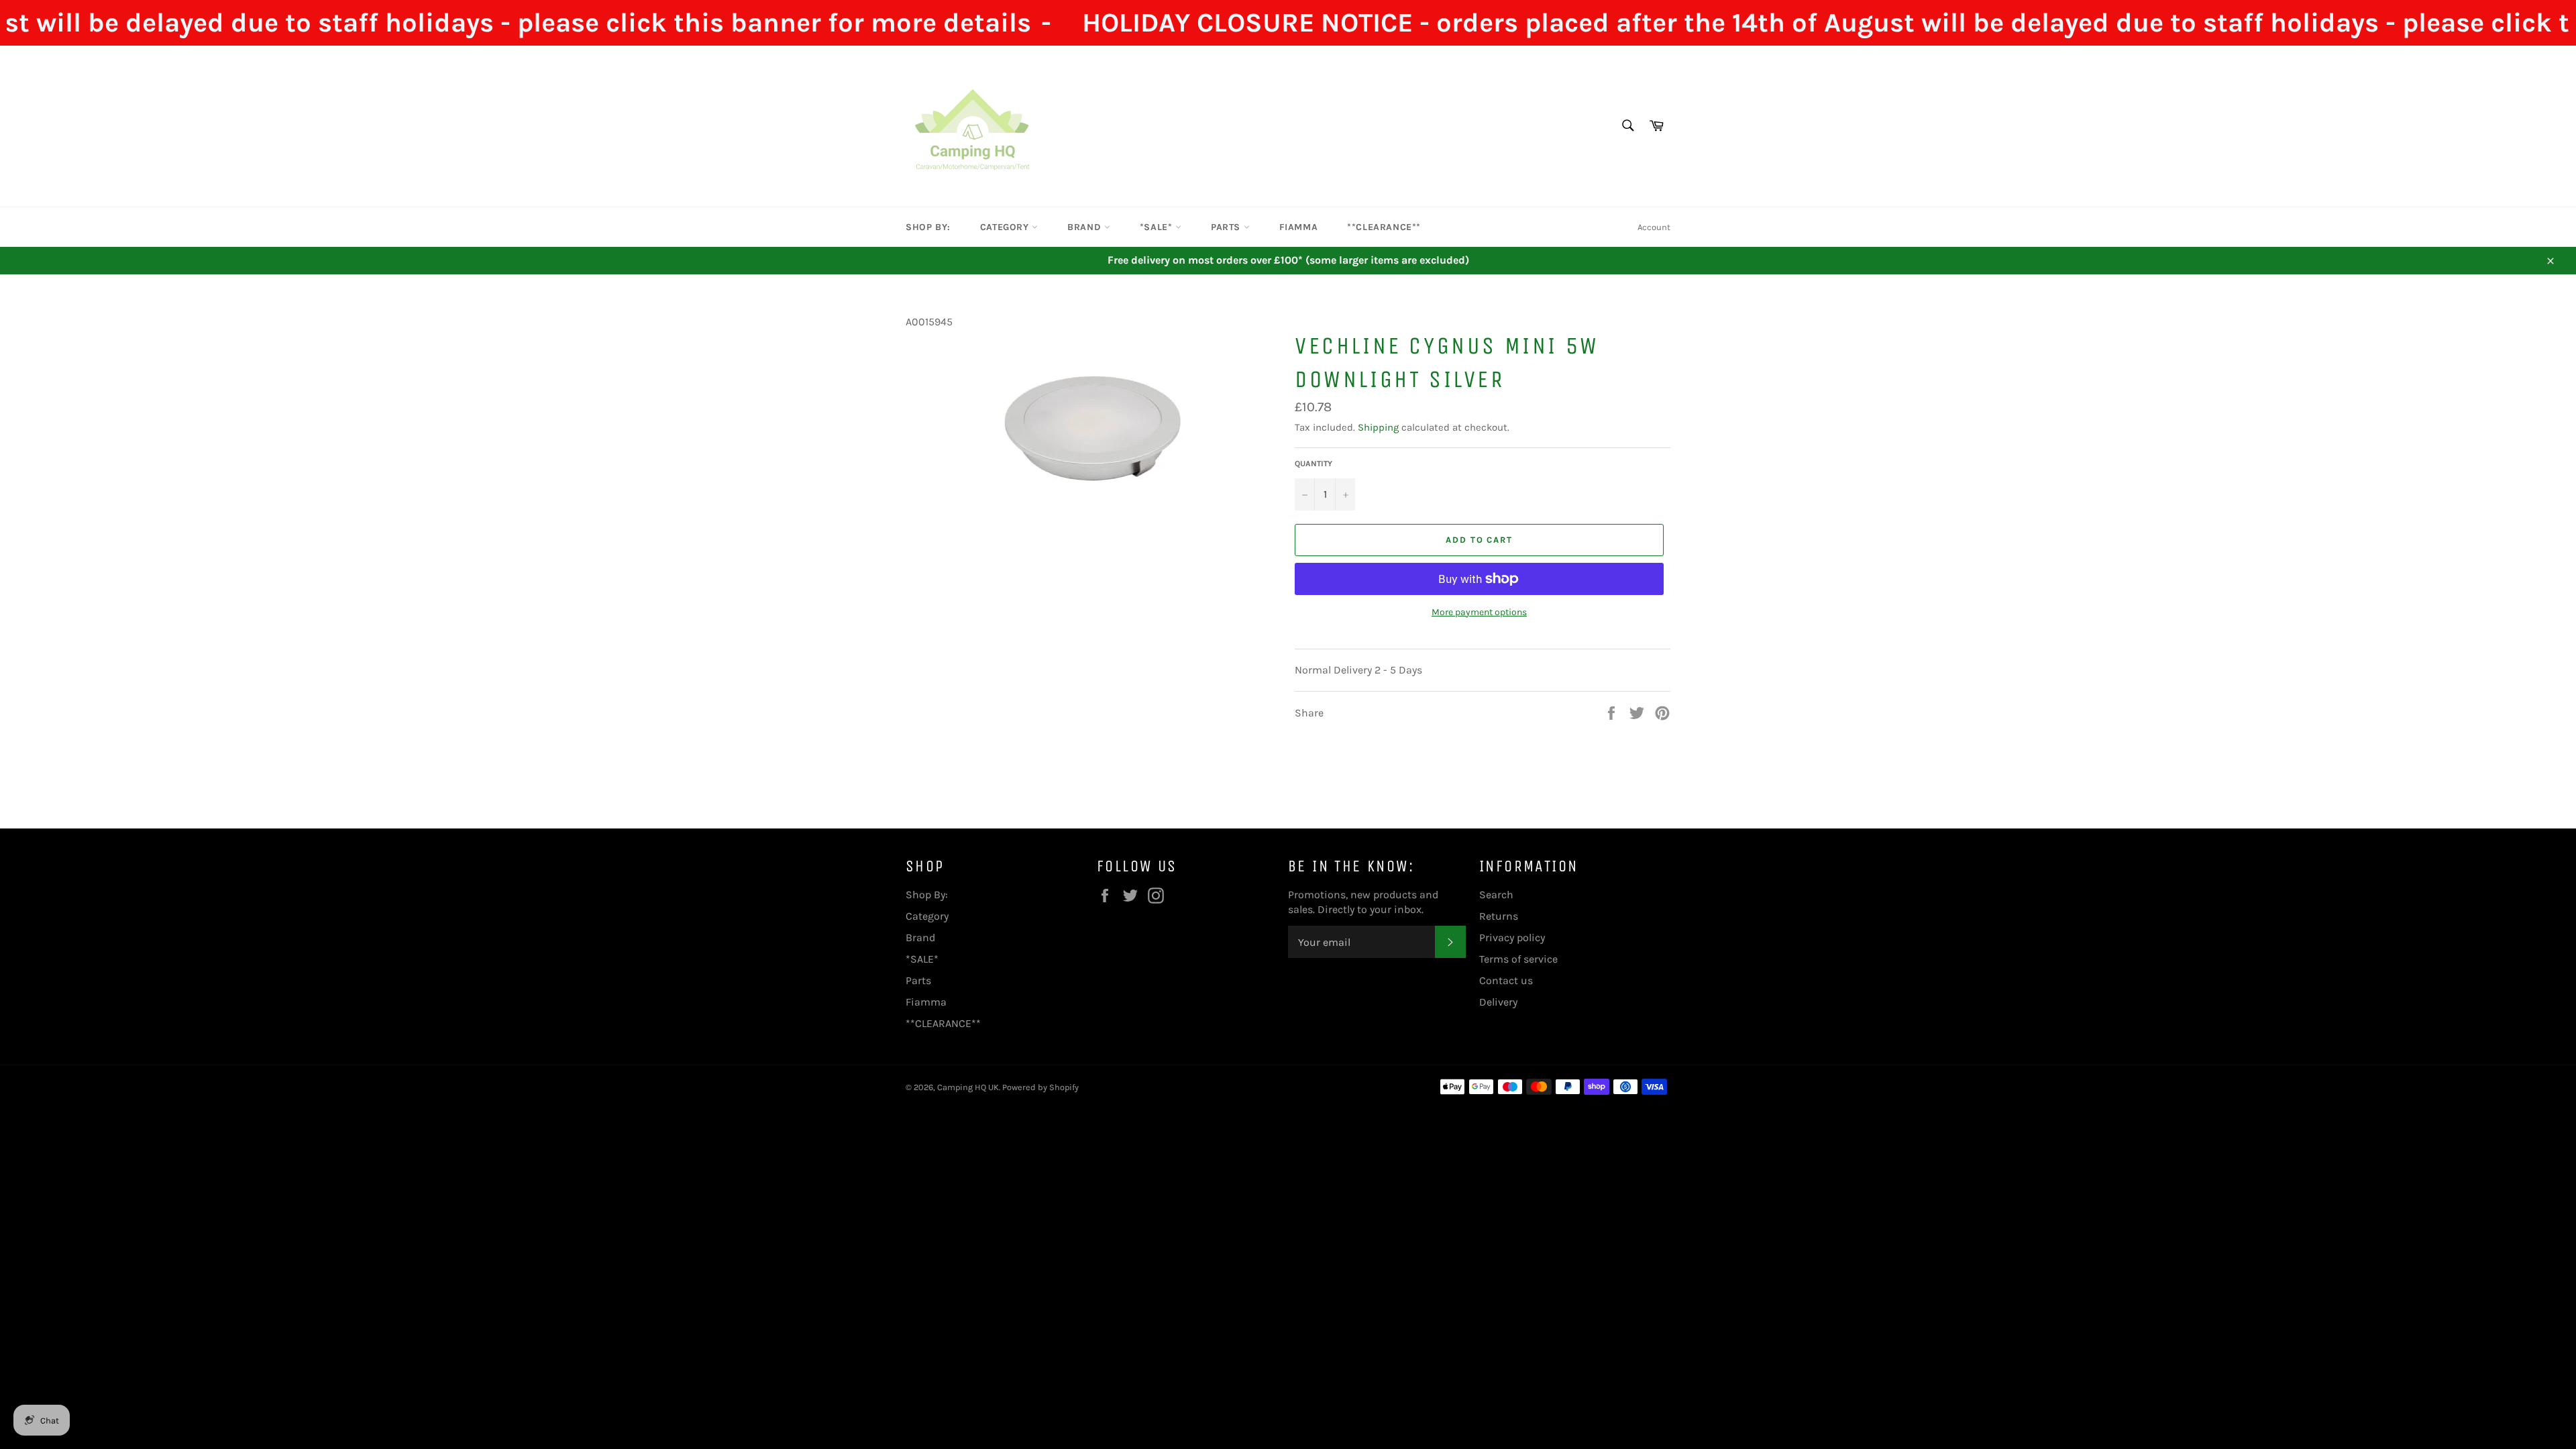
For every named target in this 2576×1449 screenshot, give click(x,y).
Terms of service (1518, 959)
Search (1496, 895)
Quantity (1313, 464)
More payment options (1479, 612)
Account (1654, 227)
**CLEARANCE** (1384, 227)
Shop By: (928, 227)
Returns (1499, 916)
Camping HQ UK (968, 1087)
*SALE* (1158, 227)
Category (1006, 227)
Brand (1086, 227)
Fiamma (1299, 227)
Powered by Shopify (1040, 1087)
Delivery (1498, 1002)
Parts (1227, 227)
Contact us (1506, 980)
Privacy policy (1512, 937)
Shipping (1378, 427)
